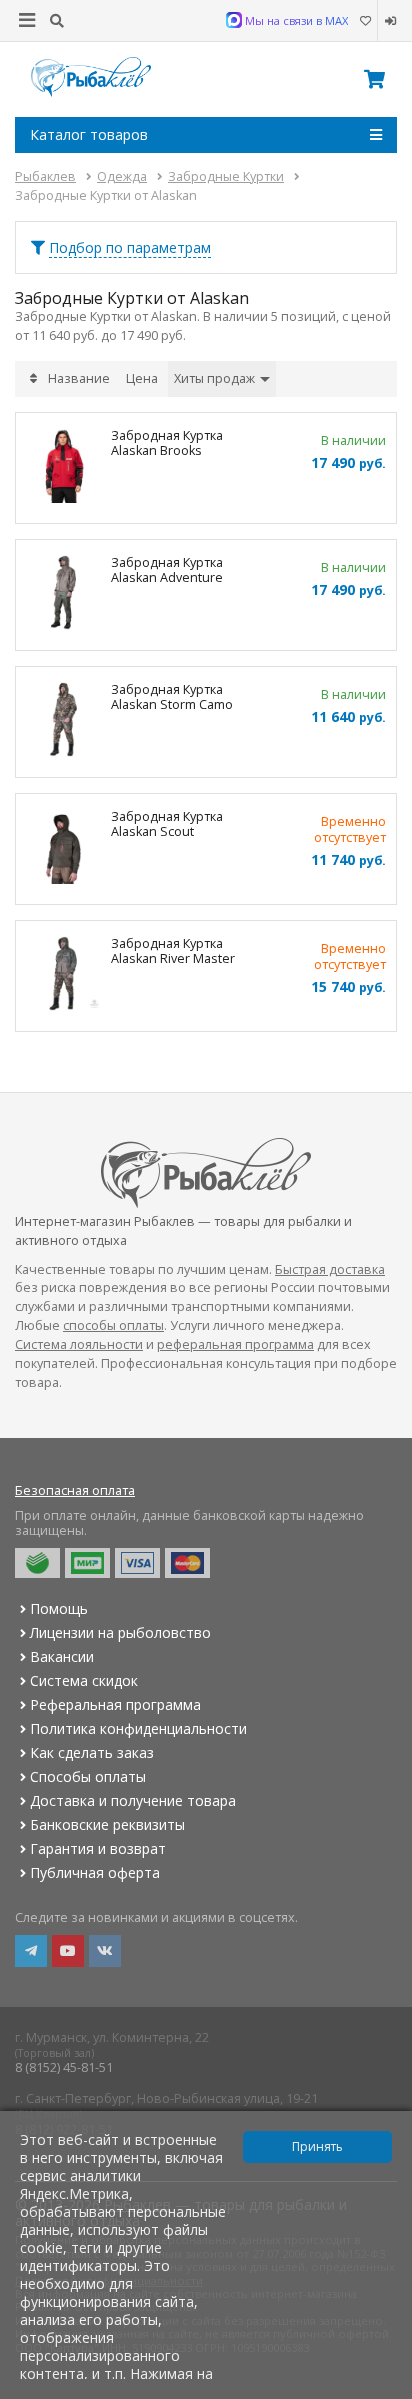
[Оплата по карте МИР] (87, 1563)
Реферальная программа (115, 1704)
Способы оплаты (88, 1776)
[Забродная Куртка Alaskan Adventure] (63, 595)
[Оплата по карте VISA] (137, 1563)
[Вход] (387, 21)
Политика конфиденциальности (138, 1728)
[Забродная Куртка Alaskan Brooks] (63, 468)
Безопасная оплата (75, 1490)
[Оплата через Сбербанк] (37, 1563)
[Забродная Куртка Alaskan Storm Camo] (63, 722)
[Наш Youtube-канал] (68, 1951)
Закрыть (383, 2391)
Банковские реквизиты (107, 1824)
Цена (142, 378)
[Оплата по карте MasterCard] (187, 1563)
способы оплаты (113, 1325)
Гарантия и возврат (98, 1848)
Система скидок (84, 1680)
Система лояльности (79, 1344)
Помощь (59, 1608)
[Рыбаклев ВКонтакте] (105, 1951)
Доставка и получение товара (133, 1800)
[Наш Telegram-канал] (31, 1951)
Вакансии (62, 1656)
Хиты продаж (216, 378)
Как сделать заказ (92, 1752)
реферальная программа (235, 1344)
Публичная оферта (95, 1872)
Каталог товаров (89, 134)
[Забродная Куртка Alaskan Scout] (63, 849)
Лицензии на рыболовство (120, 1632)
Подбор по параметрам (130, 247)
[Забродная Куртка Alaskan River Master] (63, 976)
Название (79, 378)
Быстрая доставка (330, 1269)
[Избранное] (365, 21)
